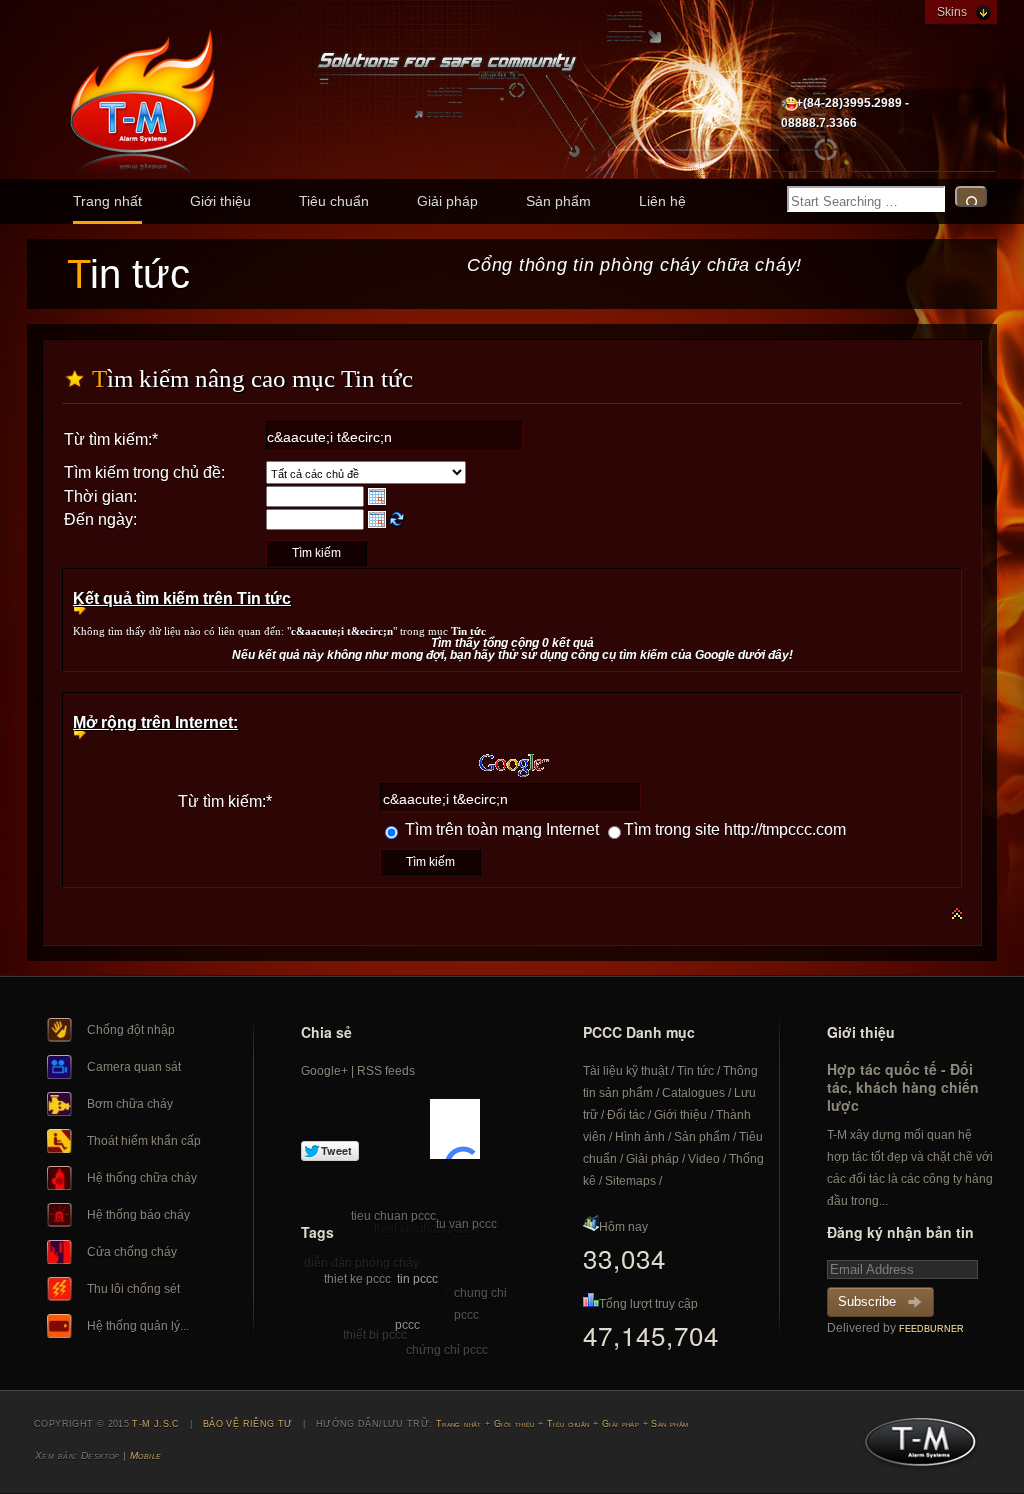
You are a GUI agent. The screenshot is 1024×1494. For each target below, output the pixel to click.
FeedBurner (931, 1329)
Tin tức (695, 1071)
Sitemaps (630, 1181)
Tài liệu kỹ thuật (625, 1071)
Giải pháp (447, 201)
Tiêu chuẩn (334, 201)
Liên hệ (662, 201)
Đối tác (626, 1115)
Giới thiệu (220, 201)
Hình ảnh (640, 1137)
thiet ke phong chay (427, 1229)
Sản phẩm (558, 201)
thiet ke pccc (357, 1279)
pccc (407, 1325)
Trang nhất (107, 201)
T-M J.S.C (914, 1448)
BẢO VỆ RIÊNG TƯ (248, 1424)
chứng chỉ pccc (447, 1350)
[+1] (455, 1129)
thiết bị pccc (375, 1335)
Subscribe (867, 1301)
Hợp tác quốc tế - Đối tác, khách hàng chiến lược (903, 1087)
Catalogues (693, 1093)
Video (704, 1159)
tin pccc (417, 1279)
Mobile (146, 1455)
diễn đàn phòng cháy (361, 1263)
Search (971, 196)
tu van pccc (466, 1224)
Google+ (324, 1071)
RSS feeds (386, 1071)
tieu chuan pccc (393, 1216)
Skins (952, 12)
